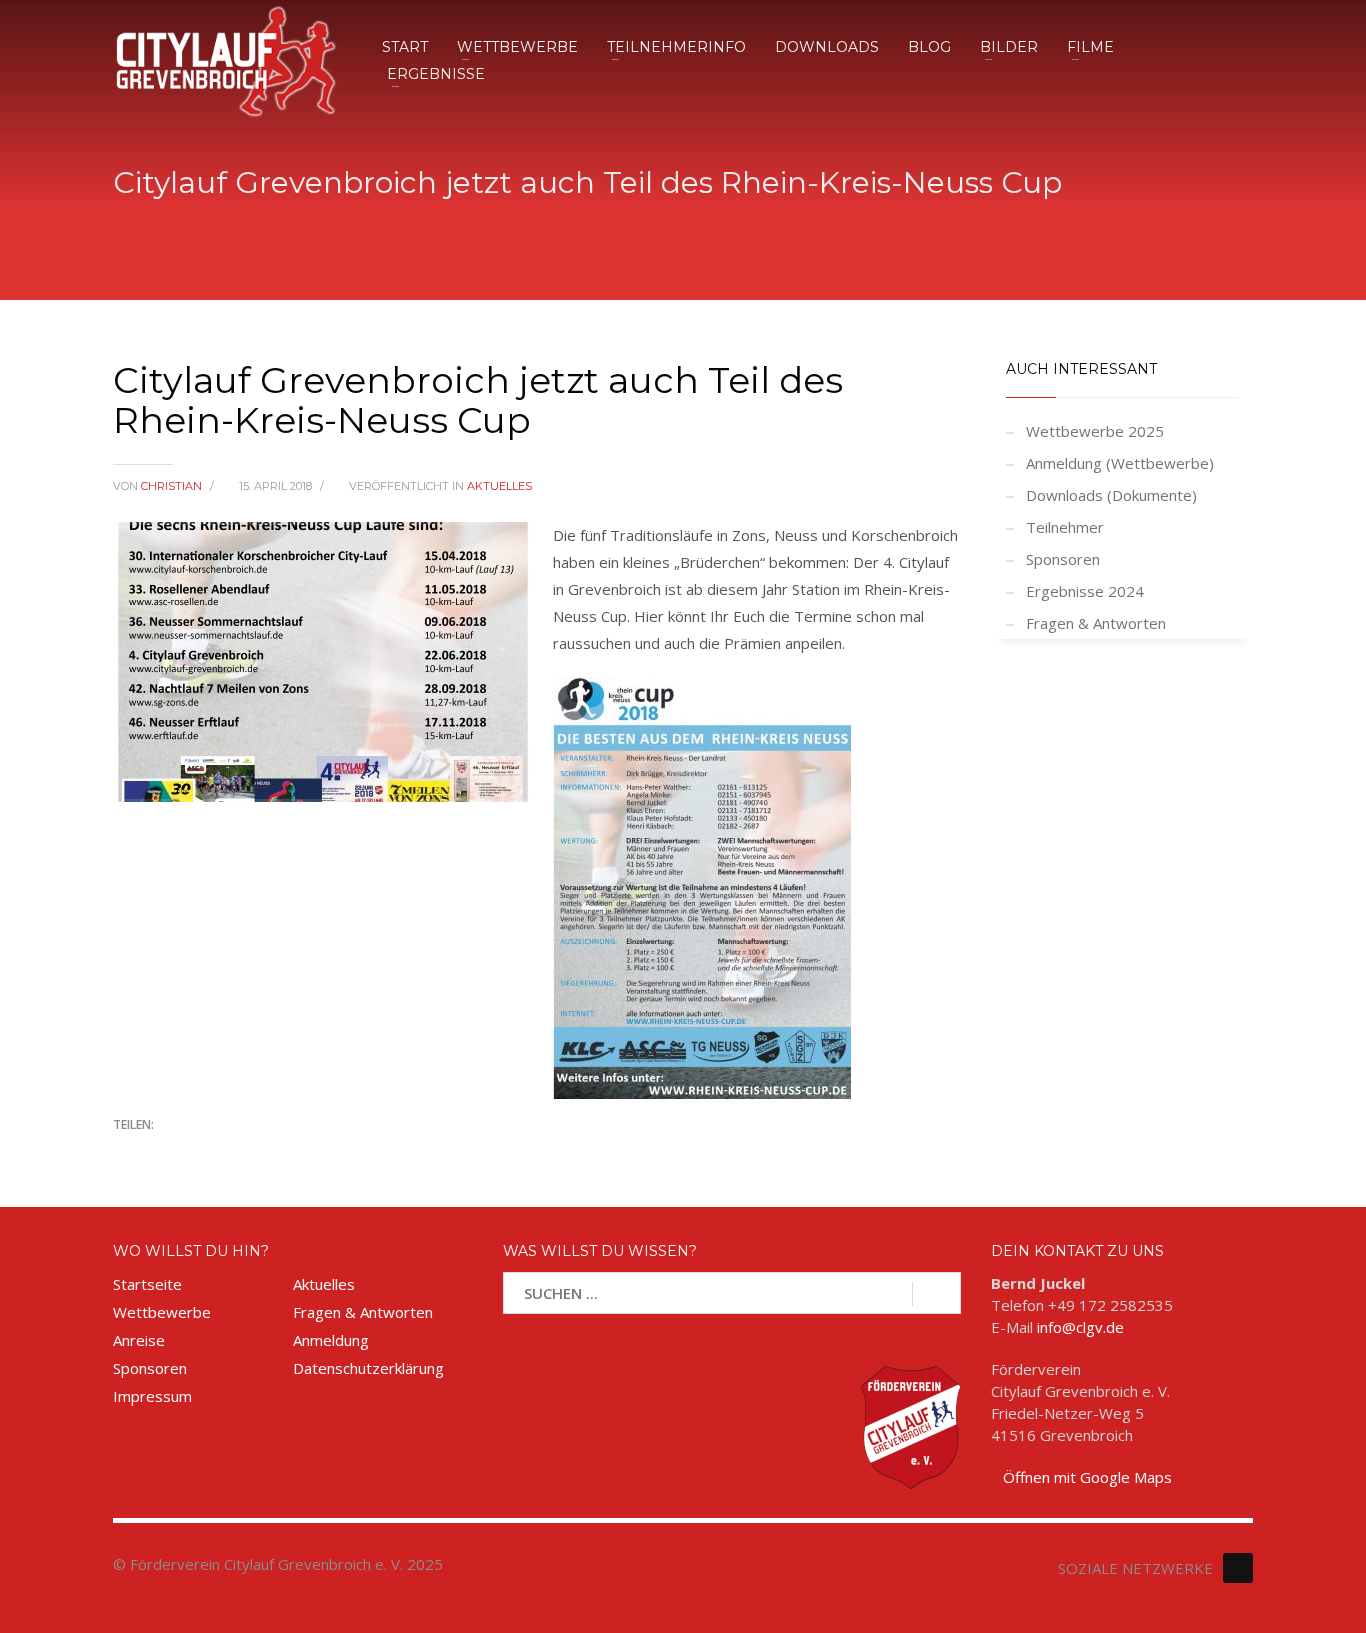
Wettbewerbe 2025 (1095, 431)
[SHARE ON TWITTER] (128, 1153)
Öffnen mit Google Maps (1087, 1477)
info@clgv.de (1080, 1327)
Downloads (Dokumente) (1111, 495)
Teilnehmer (1065, 527)
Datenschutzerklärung (368, 1368)
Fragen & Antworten (1096, 623)
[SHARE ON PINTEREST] (233, 1152)
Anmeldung (331, 1340)
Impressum (152, 1396)
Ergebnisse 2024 (1085, 591)
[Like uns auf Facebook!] (1238, 1568)
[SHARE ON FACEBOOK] (163, 1152)
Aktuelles (499, 486)
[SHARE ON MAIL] (268, 1152)
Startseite (147, 1284)
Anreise (139, 1340)
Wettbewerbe (162, 1312)
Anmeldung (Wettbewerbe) (1120, 463)
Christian (173, 486)
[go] (936, 1294)
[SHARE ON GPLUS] (198, 1152)
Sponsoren (1063, 559)
